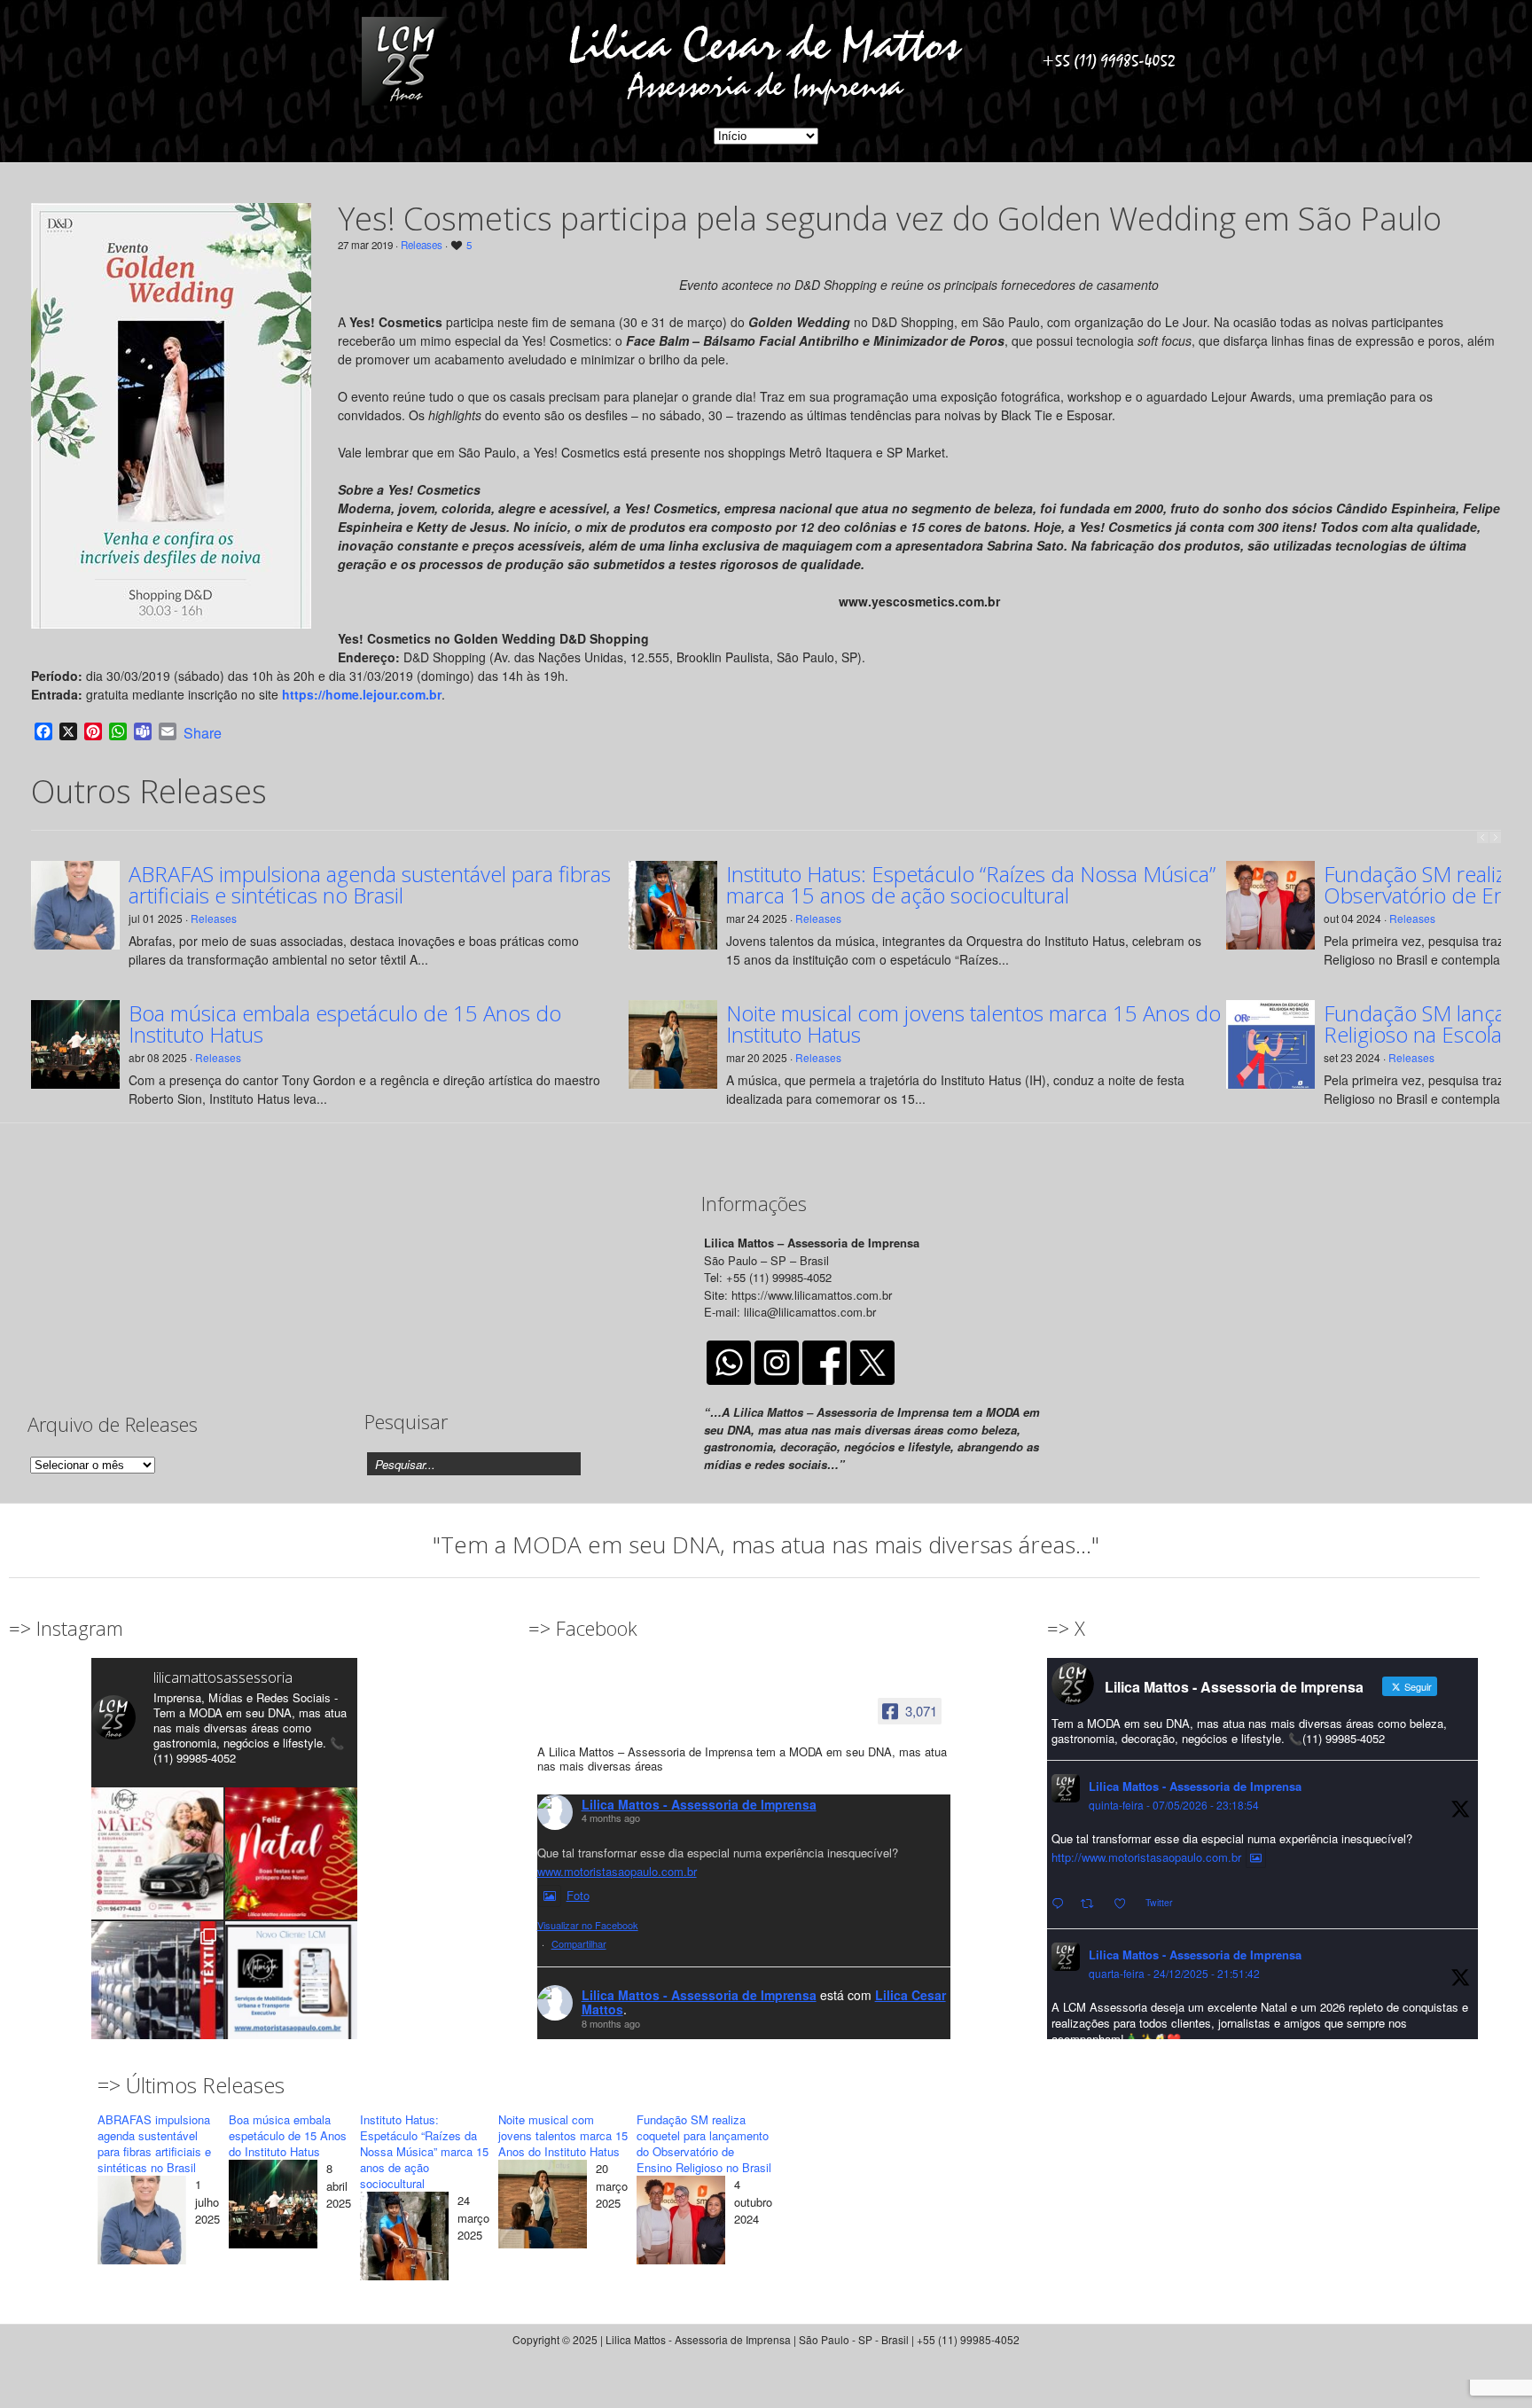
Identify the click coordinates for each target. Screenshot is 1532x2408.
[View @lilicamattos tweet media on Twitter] (1256, 1857)
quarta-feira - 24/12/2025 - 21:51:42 (1174, 1973)
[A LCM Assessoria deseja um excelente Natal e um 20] (291, 1853)
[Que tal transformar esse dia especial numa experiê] (157, 1853)
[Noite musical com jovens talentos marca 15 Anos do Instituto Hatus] (543, 2206)
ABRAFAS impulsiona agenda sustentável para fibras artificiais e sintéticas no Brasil (370, 885)
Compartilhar (579, 1943)
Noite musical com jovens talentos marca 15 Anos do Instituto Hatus (973, 1024)
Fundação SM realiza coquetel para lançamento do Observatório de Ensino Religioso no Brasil (704, 2143)
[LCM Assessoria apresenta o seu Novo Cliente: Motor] (291, 1987)
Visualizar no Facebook (588, 1925)
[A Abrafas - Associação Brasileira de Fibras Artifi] (157, 1987)
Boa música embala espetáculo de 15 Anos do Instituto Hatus (345, 1024)
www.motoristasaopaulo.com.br (617, 1871)
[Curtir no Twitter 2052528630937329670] (1125, 1904)
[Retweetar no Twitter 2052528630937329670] (1092, 1904)
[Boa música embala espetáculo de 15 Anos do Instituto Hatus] (273, 2206)
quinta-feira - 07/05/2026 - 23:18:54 (1174, 1805)
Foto (578, 1895)
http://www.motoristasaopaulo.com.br (1146, 1857)
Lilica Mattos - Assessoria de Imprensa (699, 1804)
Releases (422, 245)
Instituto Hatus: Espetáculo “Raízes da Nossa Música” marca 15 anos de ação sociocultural (971, 885)
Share (203, 733)
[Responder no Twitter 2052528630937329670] (1062, 1904)
